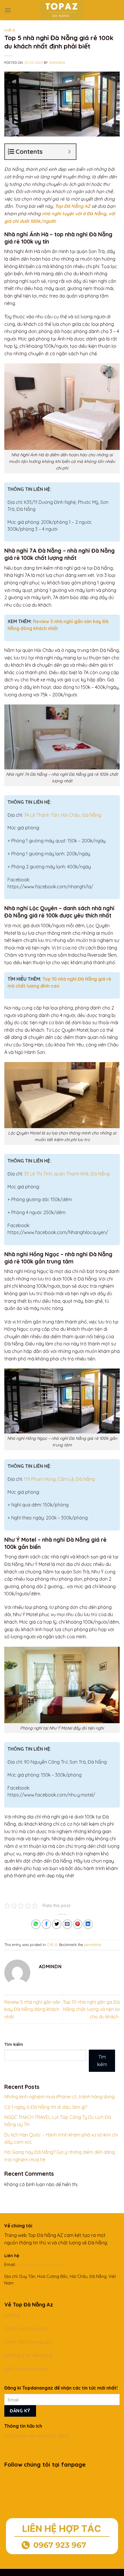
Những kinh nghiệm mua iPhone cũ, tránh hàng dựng (59, 2097)
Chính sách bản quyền (29, 2342)
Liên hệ (12, 2315)
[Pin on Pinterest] (78, 1924)
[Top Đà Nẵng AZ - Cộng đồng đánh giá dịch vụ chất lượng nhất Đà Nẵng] (62, 10)
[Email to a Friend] (67, 1924)
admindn (57, 63)
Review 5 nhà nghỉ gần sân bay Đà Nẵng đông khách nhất (32, 2009)
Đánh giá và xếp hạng (28, 2355)
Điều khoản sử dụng (26, 2369)
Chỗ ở (10, 30)
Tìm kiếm (14, 2044)
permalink (93, 1945)
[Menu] (8, 10)
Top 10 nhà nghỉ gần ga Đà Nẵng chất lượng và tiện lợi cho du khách (91, 2009)
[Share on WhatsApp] (36, 1924)
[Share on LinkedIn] (88, 1924)
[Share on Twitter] (57, 1924)
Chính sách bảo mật (27, 2328)
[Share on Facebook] (46, 1924)
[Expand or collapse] (69, 152)
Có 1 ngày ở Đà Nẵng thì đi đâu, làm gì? (46, 2107)
